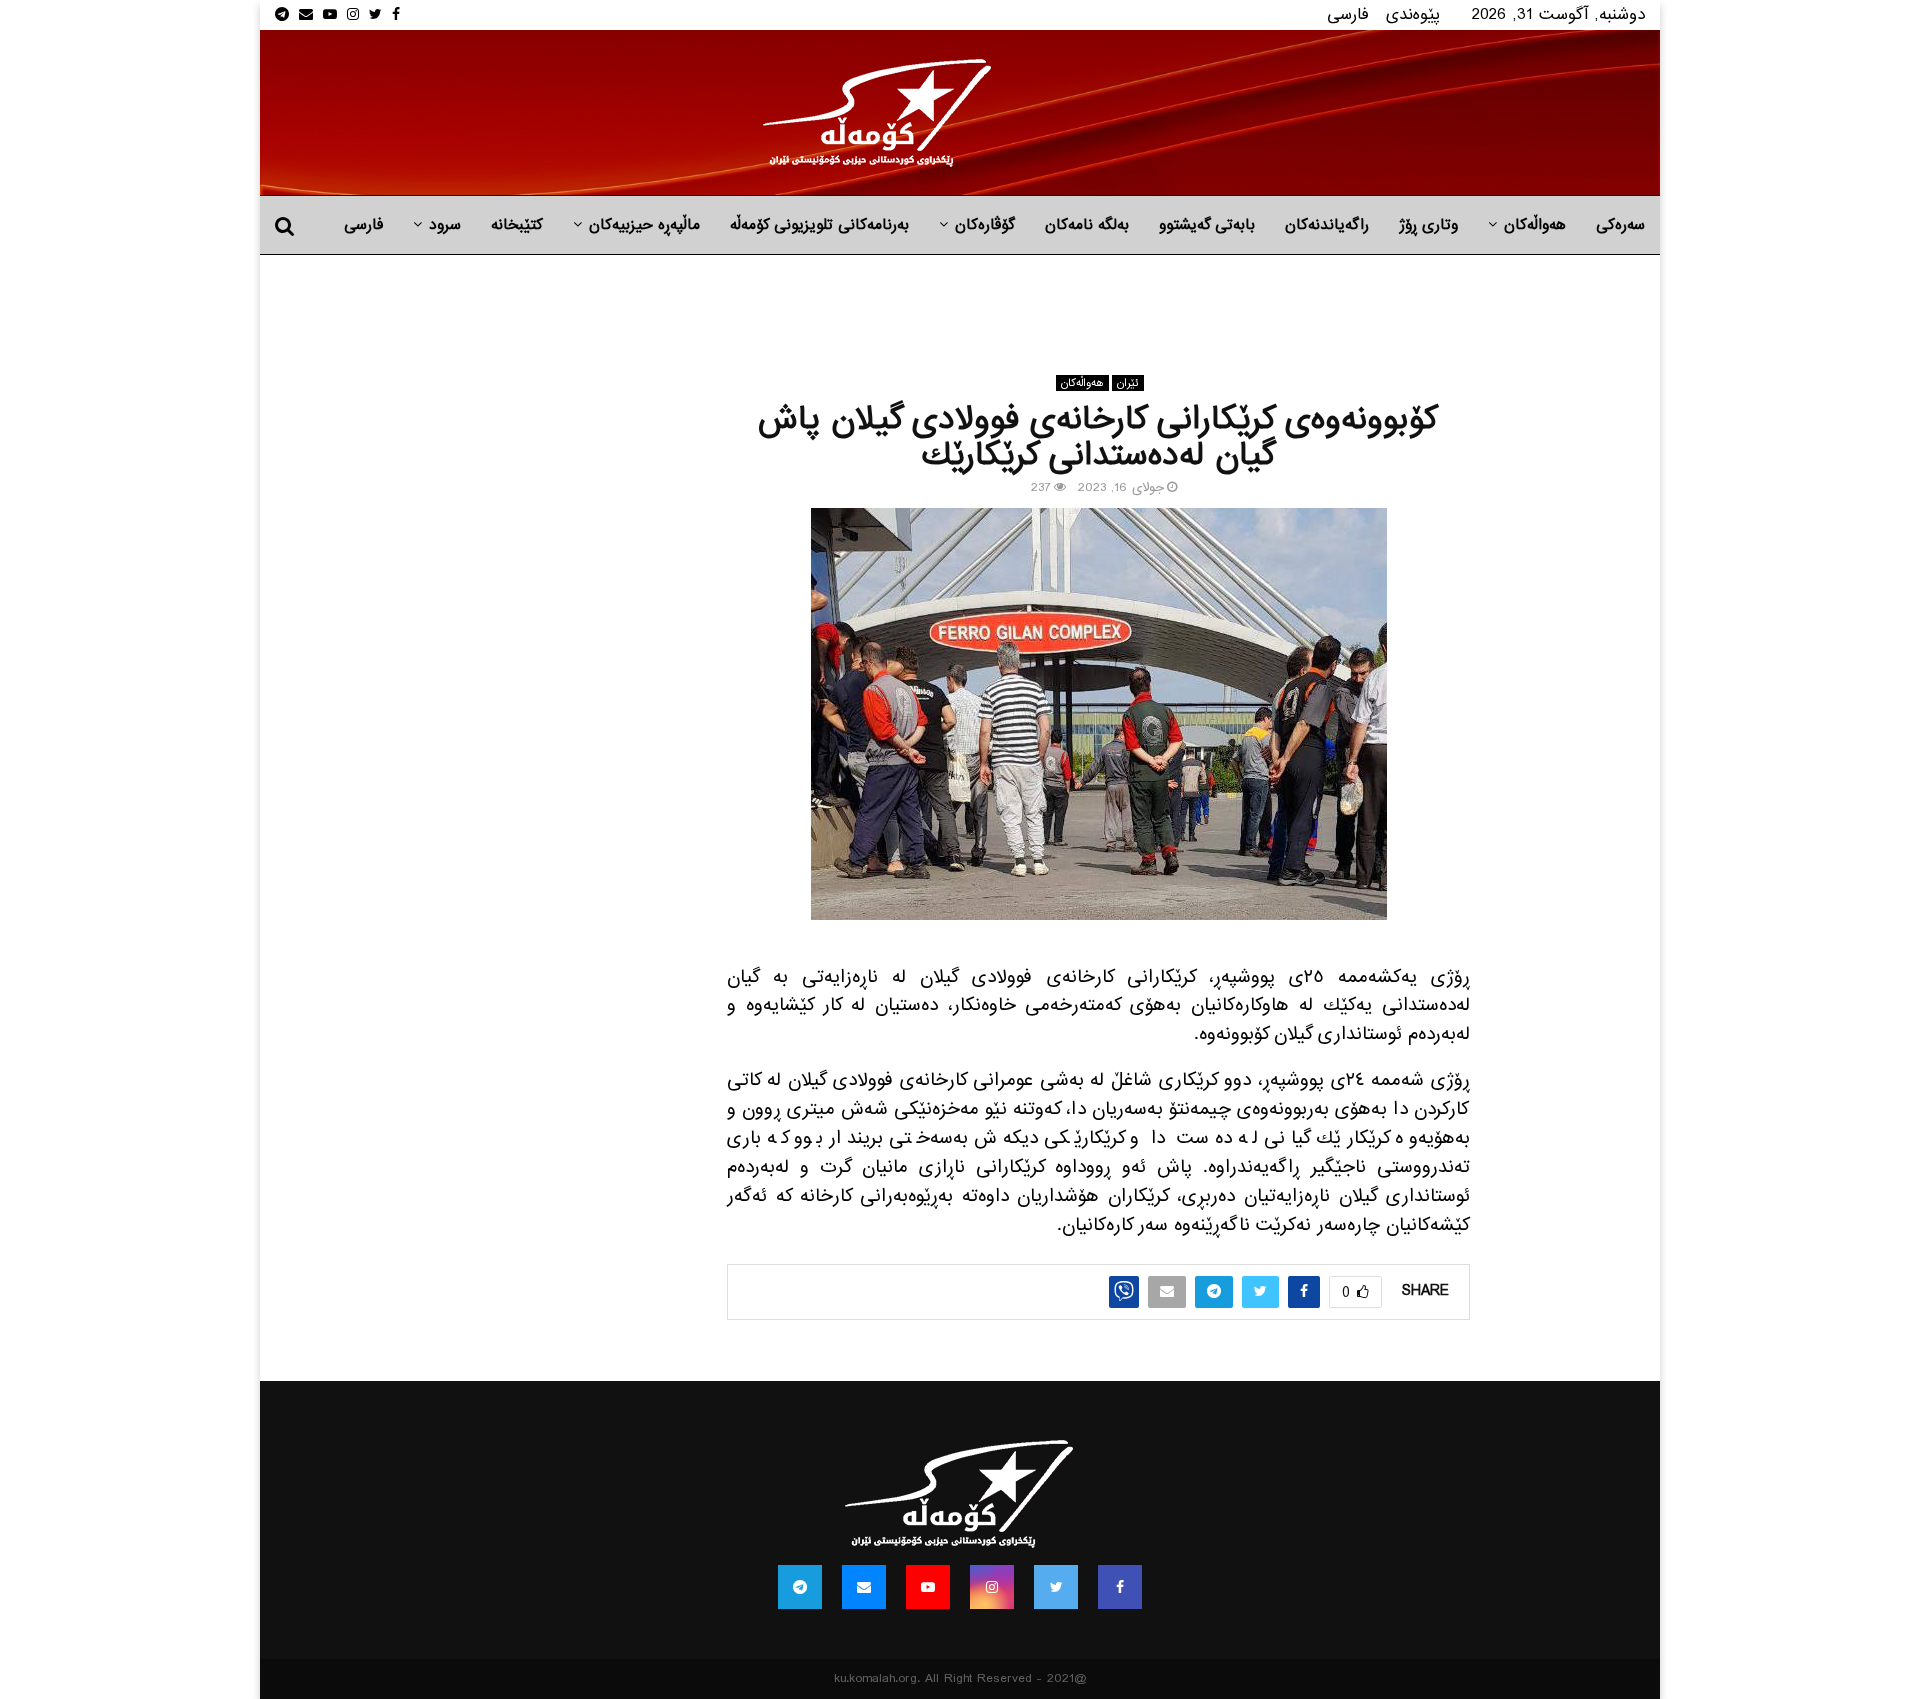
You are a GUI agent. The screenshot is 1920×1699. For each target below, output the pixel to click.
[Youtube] (928, 1587)
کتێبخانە (517, 225)
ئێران (1128, 383)
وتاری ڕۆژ (1428, 225)
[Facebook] (1120, 1587)
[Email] (864, 1587)
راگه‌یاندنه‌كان (1327, 225)
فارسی (1348, 14)
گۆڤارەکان (985, 225)
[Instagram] (992, 1587)
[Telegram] (800, 1587)
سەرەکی (1620, 225)
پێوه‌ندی (1413, 14)
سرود (445, 225)
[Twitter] (1056, 1587)
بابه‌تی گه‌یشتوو (1207, 225)
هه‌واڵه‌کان (1535, 225)
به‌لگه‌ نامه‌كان (1087, 225)
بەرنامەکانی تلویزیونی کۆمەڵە (819, 225)
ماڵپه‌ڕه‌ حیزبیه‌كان (644, 225)
